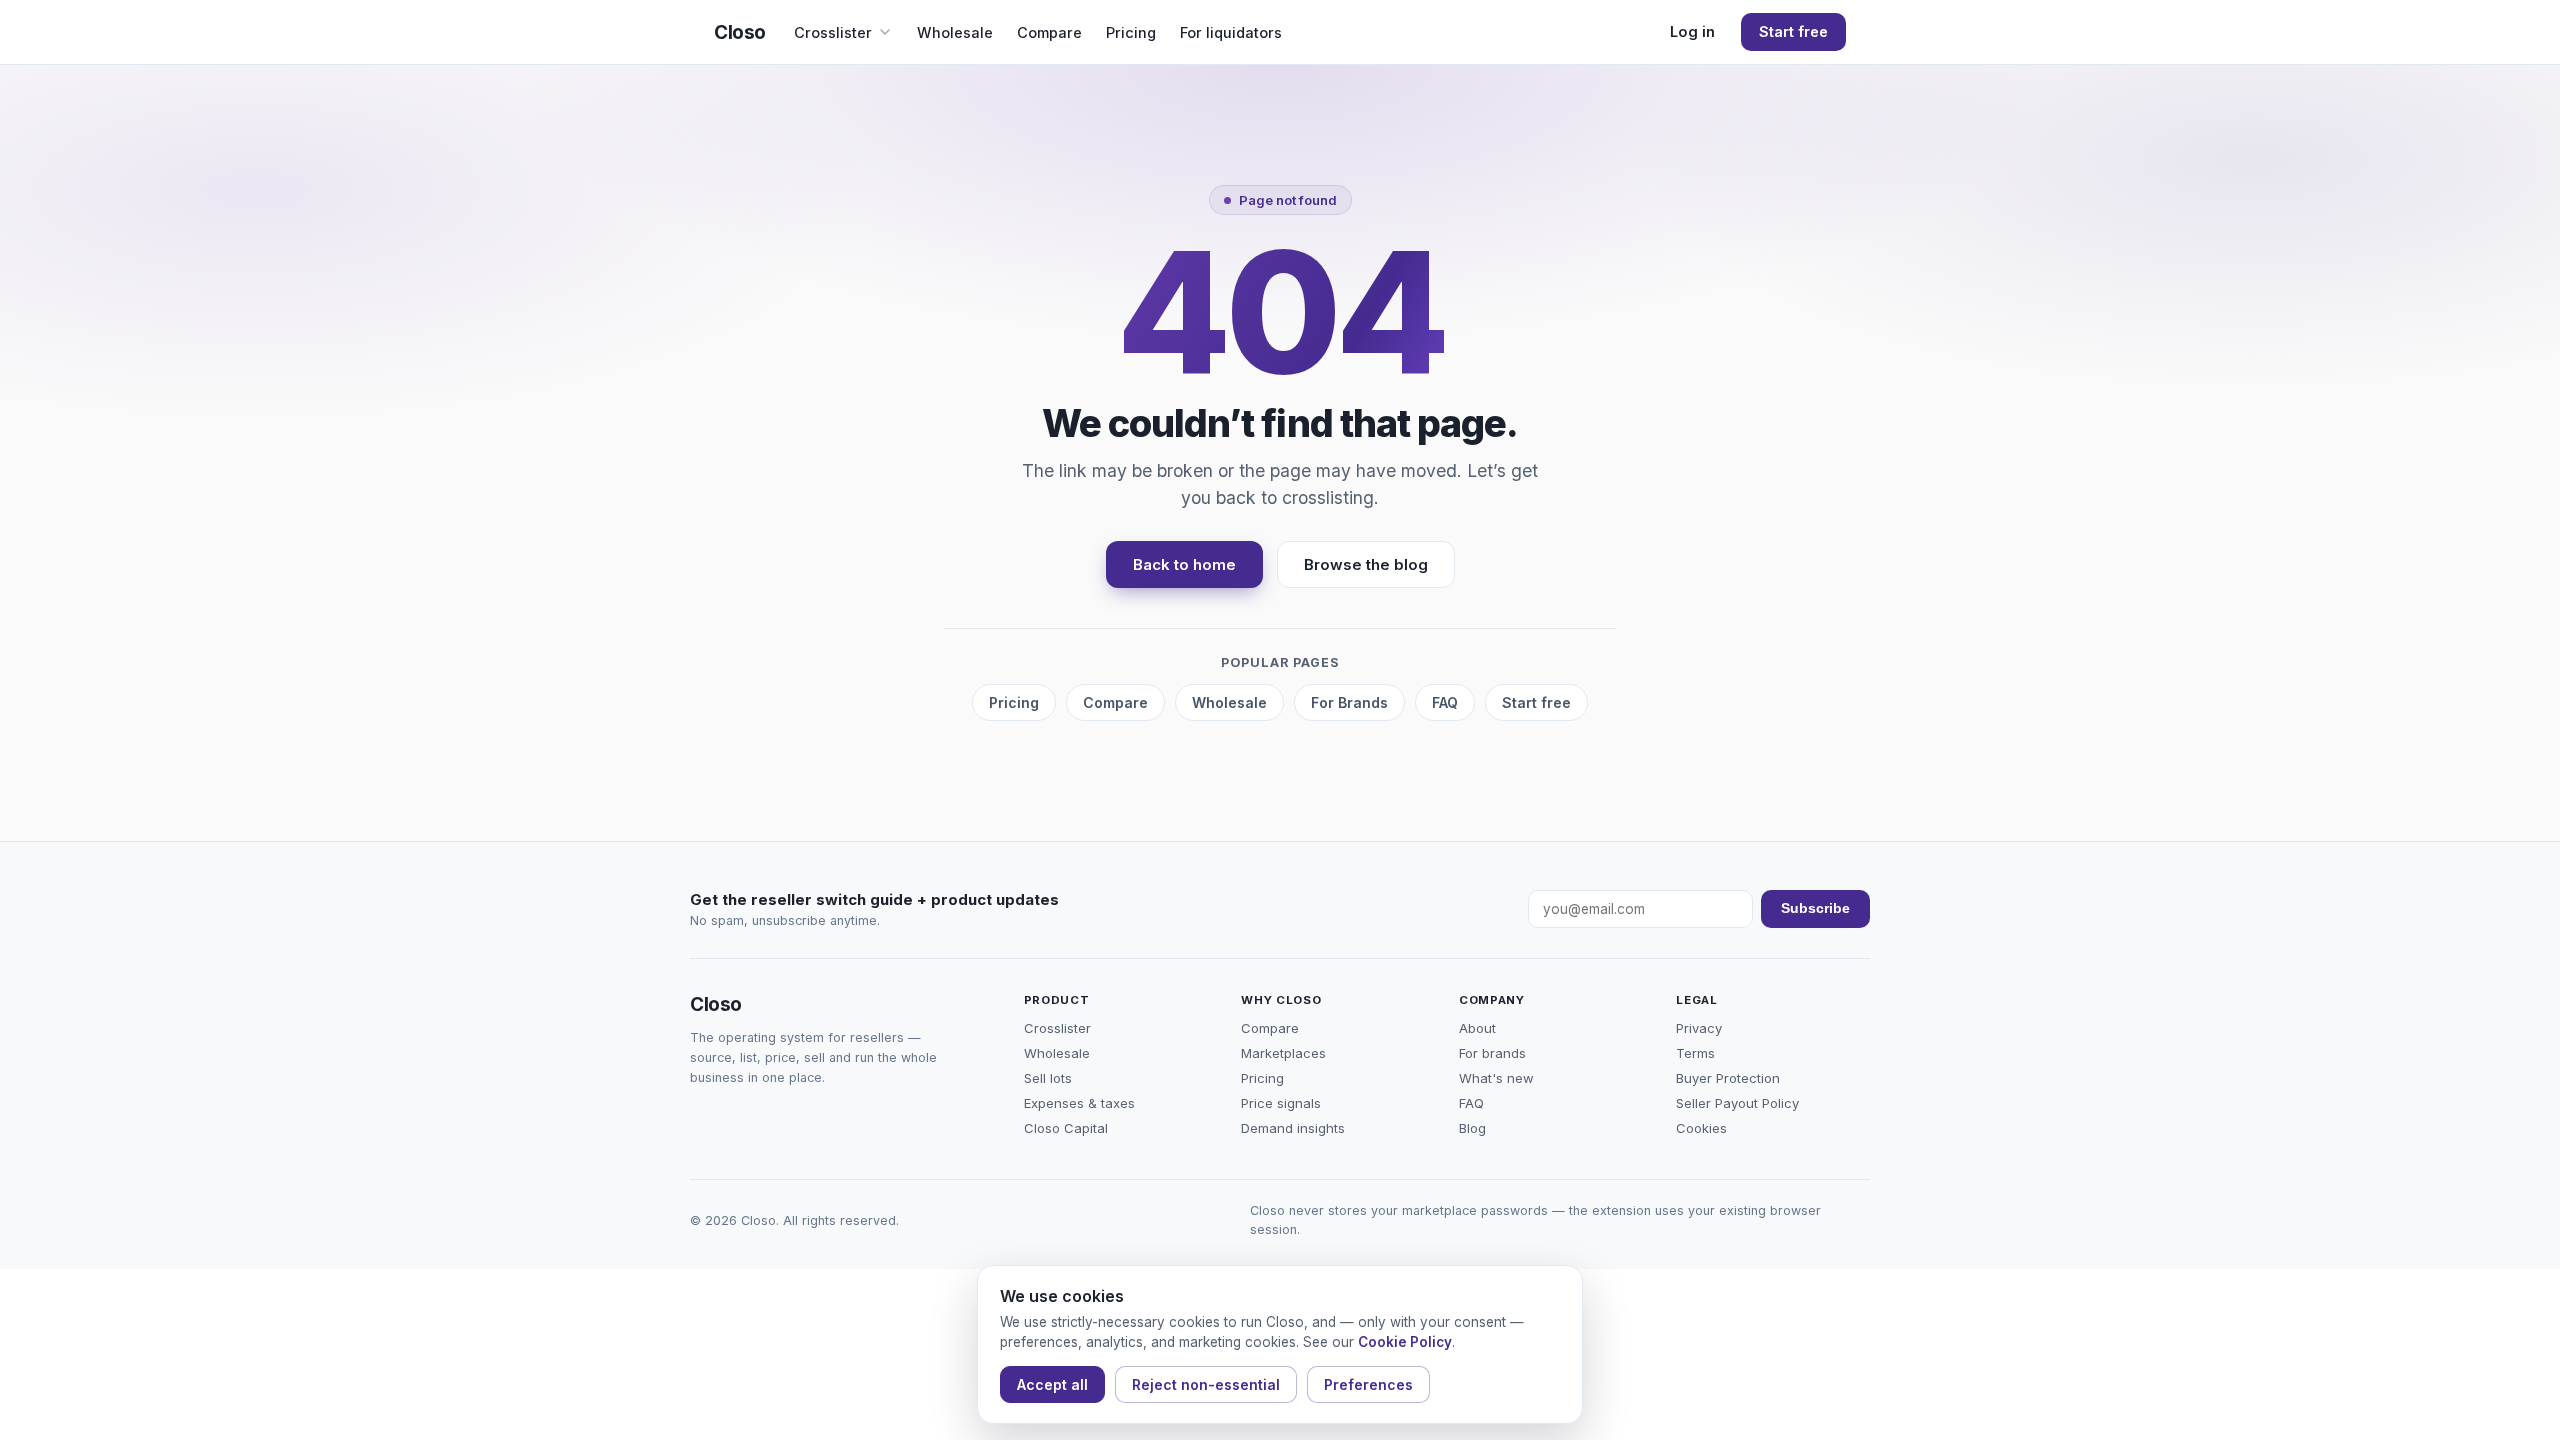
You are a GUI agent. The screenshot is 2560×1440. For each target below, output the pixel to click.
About (1477, 1028)
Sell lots (1048, 1078)
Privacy (1699, 1028)
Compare (1049, 32)
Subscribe (1815, 908)
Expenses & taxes (1079, 1103)
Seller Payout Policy (1737, 1103)
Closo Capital (1066, 1128)
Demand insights (1293, 1128)
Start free (1793, 31)
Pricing (1131, 32)
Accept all (1052, 1384)
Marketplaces (1283, 1053)
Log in (1692, 31)
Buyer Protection (1728, 1078)
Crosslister (833, 32)
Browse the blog (1366, 564)
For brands (1492, 1053)
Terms (1695, 1053)
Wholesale (955, 32)
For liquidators (1231, 32)
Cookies (1701, 1128)
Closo (740, 32)
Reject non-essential (1206, 1384)
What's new (1496, 1078)
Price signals (1281, 1103)
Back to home (1184, 564)
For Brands (1349, 702)
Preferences (1368, 1384)
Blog (1472, 1128)
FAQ (1445, 702)
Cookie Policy (1405, 1342)
